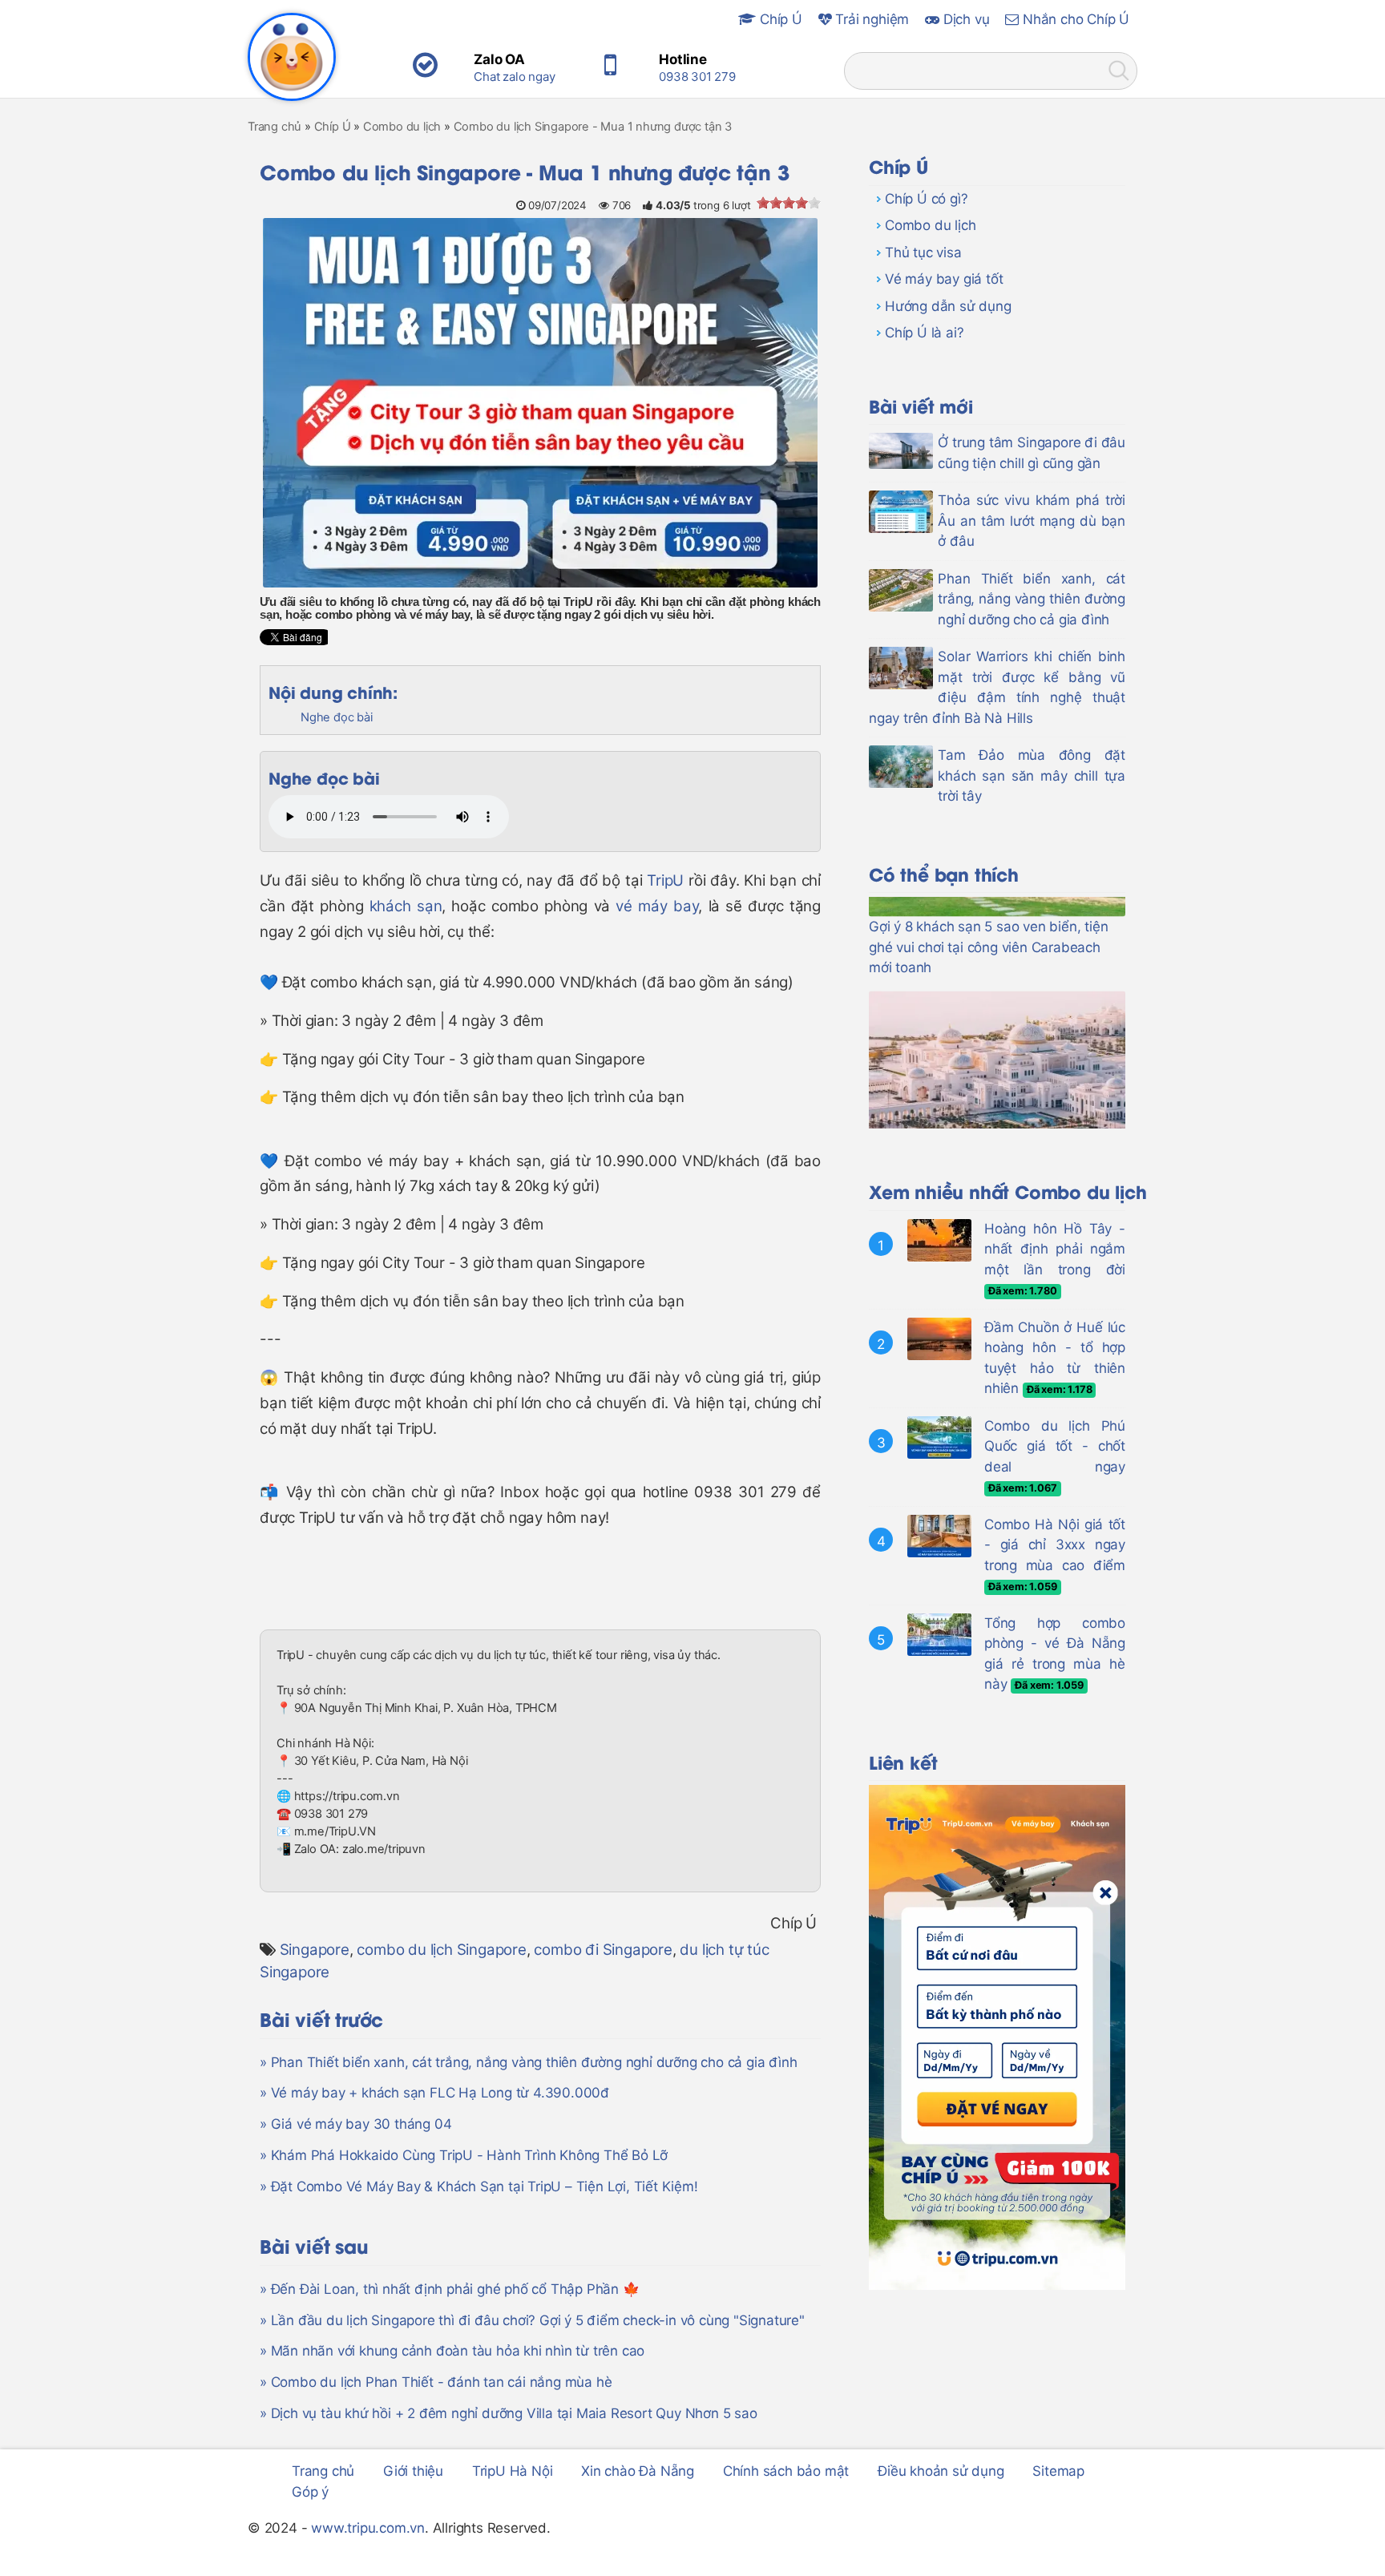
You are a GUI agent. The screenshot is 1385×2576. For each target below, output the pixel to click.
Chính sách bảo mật (786, 2471)
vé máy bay (657, 906)
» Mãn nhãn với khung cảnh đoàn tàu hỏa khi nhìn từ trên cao (452, 2351)
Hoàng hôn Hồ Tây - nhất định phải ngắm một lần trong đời (1055, 1249)
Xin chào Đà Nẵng (638, 2471)
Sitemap (1058, 2471)
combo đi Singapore (603, 1950)
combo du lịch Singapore (441, 1950)
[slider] (789, 203)
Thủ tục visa (923, 252)
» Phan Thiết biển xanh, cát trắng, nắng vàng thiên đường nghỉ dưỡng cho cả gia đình (528, 2062)
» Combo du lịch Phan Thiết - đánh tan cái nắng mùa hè (436, 2382)
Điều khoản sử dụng (941, 2471)
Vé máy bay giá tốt (944, 279)
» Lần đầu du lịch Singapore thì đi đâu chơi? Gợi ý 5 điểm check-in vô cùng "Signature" (532, 2320)
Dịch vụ (964, 19)
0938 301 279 (697, 77)
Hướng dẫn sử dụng (948, 306)
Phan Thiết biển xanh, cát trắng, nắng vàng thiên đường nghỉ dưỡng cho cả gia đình (1032, 599)
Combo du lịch (930, 225)
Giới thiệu (413, 2471)
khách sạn (406, 906)
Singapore (315, 1950)
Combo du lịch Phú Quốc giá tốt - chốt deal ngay (1055, 1446)
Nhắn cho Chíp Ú (1074, 19)
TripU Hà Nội (513, 2471)
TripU (665, 880)
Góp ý (310, 2492)
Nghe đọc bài (337, 717)
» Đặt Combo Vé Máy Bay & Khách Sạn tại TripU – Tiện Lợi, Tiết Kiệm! (479, 2186)
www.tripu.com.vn (368, 2528)
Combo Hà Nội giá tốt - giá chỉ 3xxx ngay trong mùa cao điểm (1055, 1545)
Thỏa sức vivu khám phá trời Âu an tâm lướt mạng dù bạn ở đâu (1032, 521)
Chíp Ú (779, 19)
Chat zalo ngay (514, 77)
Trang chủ (323, 2471)
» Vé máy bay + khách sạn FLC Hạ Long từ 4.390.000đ (434, 2093)
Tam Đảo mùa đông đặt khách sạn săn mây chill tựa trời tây (1032, 775)
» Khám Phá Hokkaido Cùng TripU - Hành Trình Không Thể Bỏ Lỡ (464, 2155)
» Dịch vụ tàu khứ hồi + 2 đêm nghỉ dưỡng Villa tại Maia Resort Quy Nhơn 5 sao (509, 2413)
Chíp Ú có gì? (926, 199)
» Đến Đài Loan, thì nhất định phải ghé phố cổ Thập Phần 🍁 (450, 2289)
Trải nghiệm (871, 19)
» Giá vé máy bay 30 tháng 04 (355, 2124)
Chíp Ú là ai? (924, 333)
